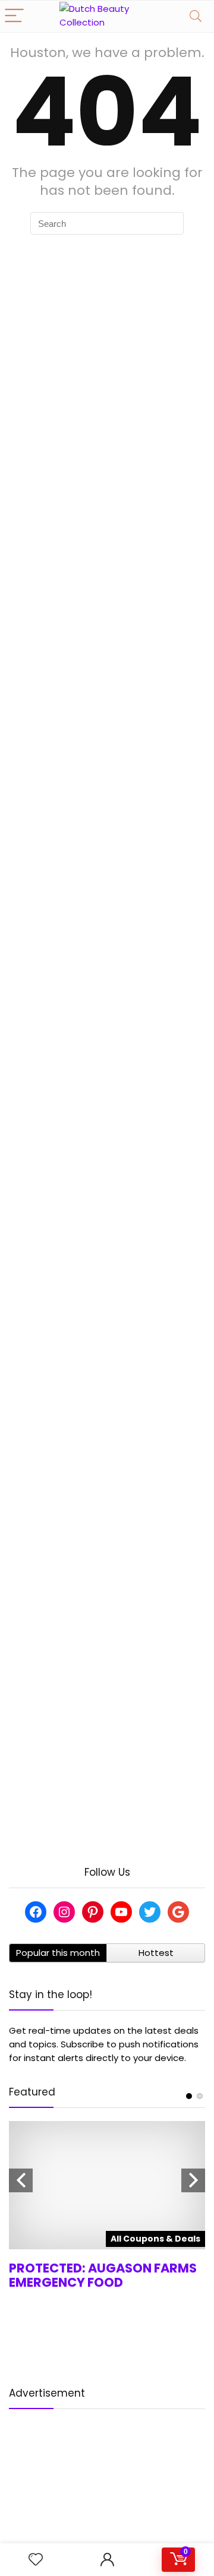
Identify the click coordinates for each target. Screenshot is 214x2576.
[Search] (196, 16)
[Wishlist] (36, 2560)
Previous (21, 2180)
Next (193, 2180)
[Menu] (14, 16)
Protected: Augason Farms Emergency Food (103, 2275)
